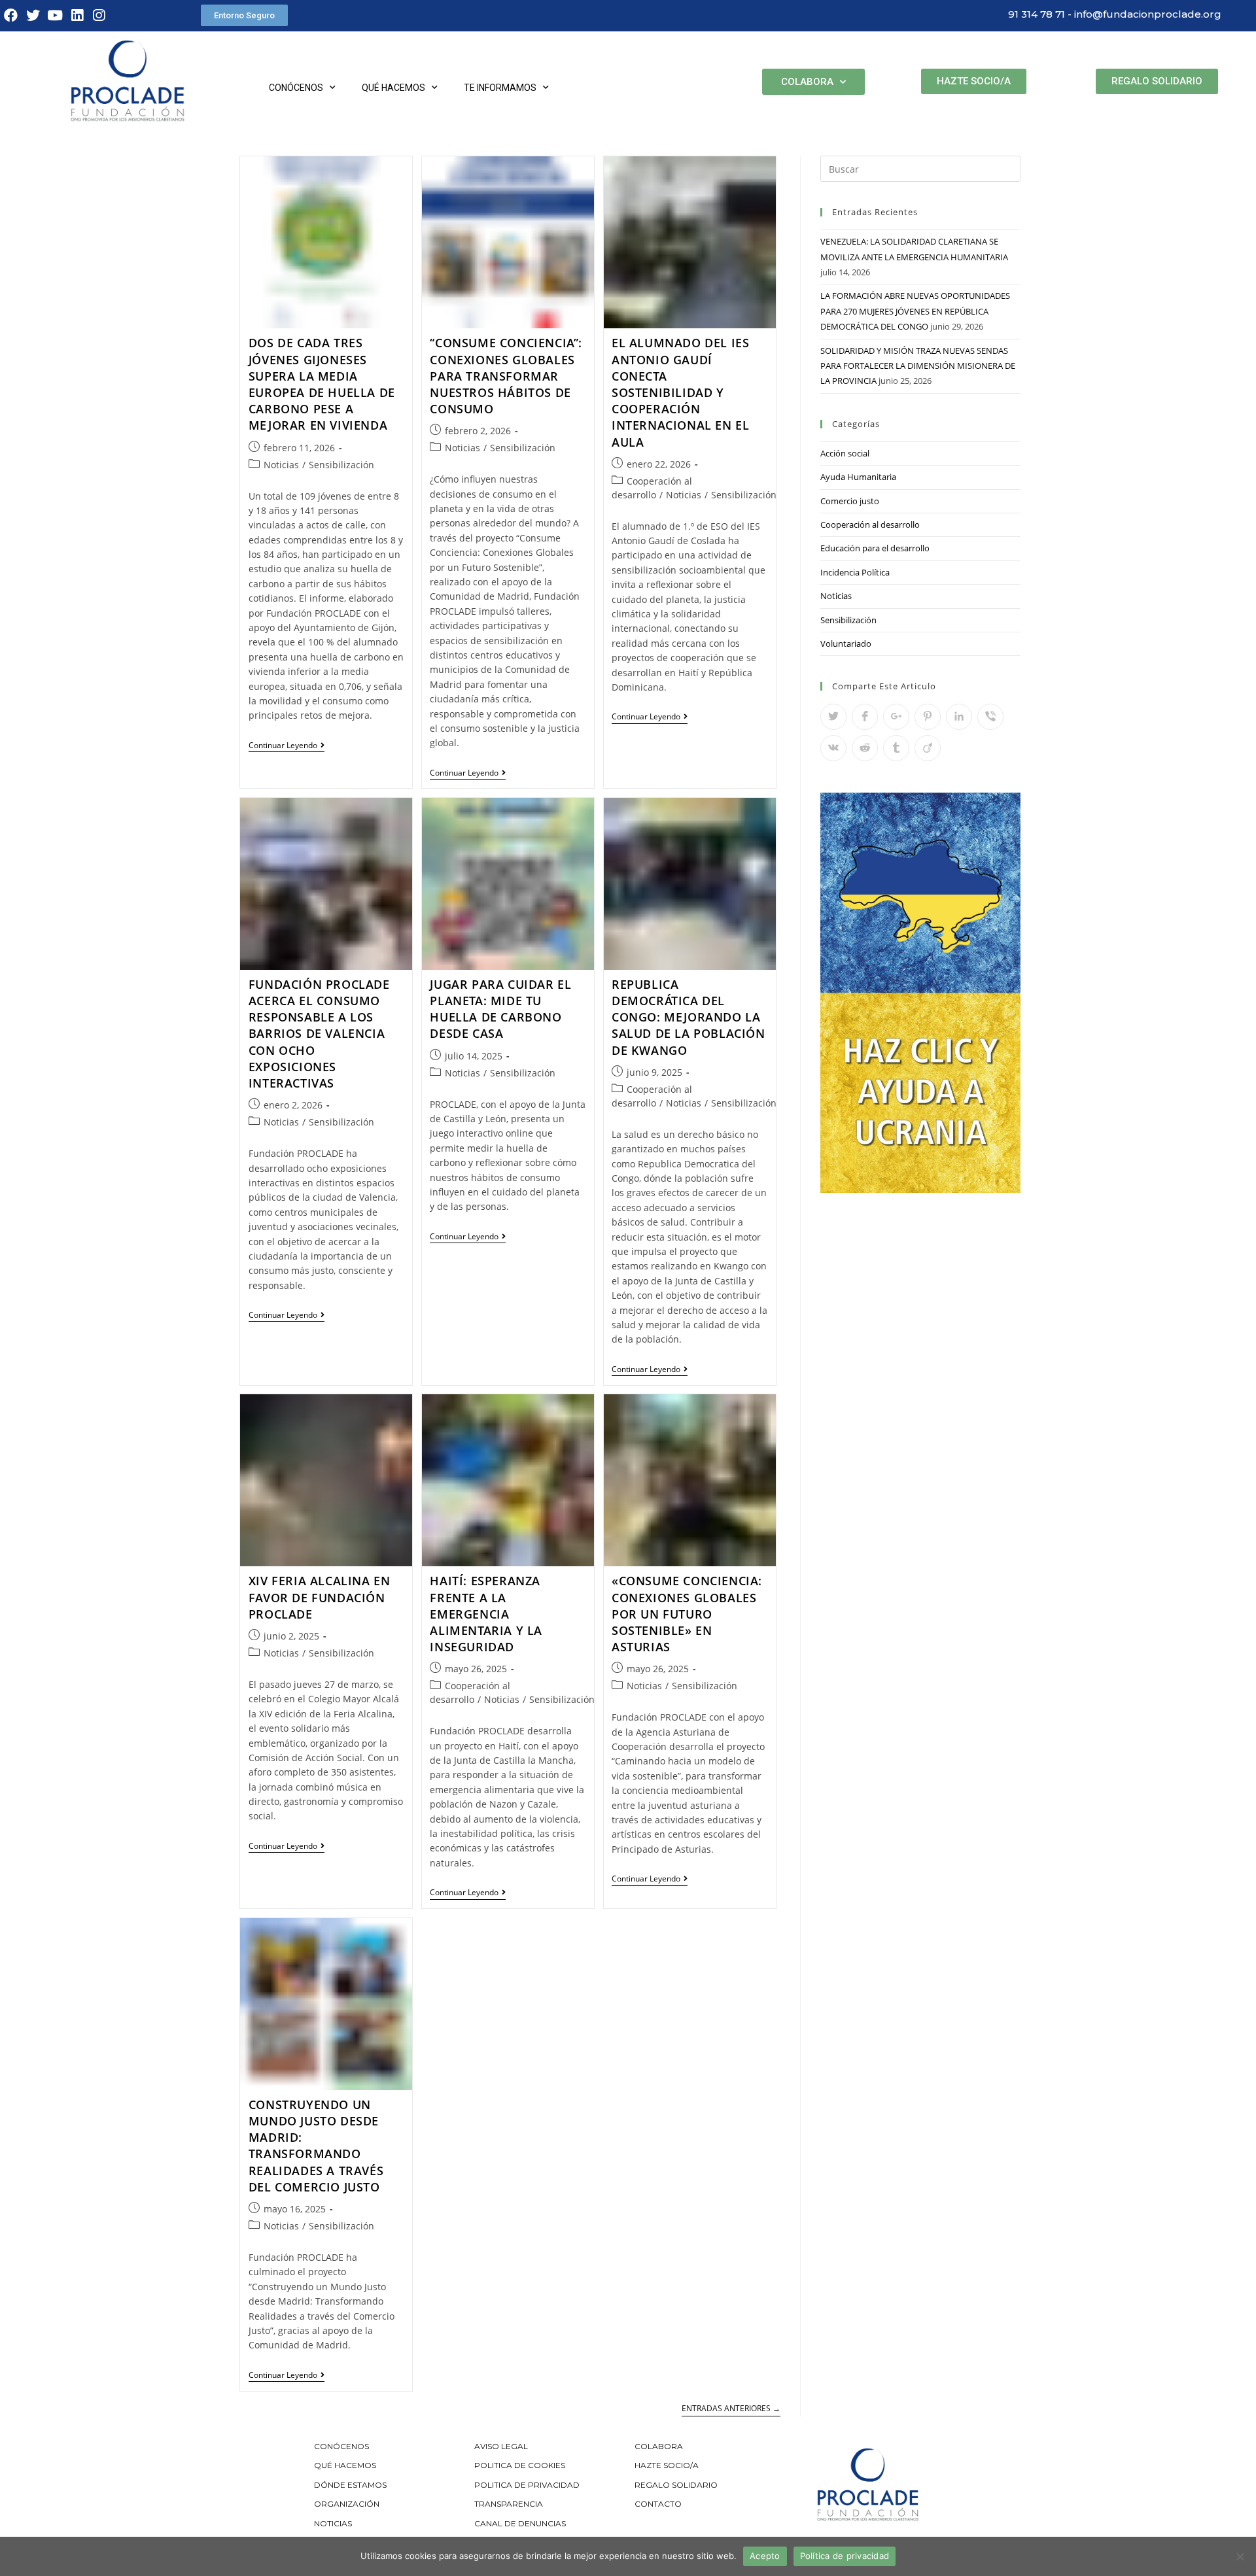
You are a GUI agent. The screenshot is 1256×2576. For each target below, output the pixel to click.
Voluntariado (846, 644)
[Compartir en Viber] (990, 717)
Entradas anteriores (731, 2409)
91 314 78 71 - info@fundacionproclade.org (1115, 14)
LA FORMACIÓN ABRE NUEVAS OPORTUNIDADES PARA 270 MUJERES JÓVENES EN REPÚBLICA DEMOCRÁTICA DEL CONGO (915, 311)
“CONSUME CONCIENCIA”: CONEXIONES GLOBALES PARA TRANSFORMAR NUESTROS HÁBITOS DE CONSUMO (506, 376)
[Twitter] (33, 16)
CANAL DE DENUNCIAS (520, 2523)
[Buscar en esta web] (920, 168)
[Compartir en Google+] (896, 717)
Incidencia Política (855, 572)
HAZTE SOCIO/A (667, 2465)
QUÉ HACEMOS (345, 2465)
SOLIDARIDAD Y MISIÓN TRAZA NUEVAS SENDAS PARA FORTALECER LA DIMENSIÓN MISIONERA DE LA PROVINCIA (918, 366)
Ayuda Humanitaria (858, 477)
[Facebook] (11, 16)
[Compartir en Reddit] (865, 748)
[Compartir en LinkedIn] (959, 717)
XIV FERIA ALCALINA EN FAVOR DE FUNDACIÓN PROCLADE (320, 1597)
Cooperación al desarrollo (870, 524)
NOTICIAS (333, 2523)
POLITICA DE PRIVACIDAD (528, 2485)
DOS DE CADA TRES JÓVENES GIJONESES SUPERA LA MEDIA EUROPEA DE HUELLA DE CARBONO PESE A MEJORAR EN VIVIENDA (322, 384)
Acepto (765, 2556)
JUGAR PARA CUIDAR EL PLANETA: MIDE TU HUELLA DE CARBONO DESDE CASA (500, 1009)
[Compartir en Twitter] (833, 717)
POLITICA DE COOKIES (520, 2465)
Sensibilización (341, 465)
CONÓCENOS (341, 2446)
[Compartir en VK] (833, 748)
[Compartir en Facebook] (865, 717)
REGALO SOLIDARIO (676, 2485)
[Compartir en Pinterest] (928, 717)
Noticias (281, 465)
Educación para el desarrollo (875, 548)
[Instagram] (99, 16)
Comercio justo (850, 501)
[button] (244, 15)
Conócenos (296, 88)
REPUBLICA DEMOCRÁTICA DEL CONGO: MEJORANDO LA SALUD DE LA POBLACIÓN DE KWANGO (689, 1017)
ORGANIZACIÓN (347, 2504)
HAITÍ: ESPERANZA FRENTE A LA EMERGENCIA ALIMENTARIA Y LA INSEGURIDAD (486, 1614)
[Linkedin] (77, 16)
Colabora (807, 82)
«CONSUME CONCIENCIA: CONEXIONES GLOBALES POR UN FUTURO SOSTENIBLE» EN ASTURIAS (687, 1614)
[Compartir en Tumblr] (896, 748)
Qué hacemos (393, 88)
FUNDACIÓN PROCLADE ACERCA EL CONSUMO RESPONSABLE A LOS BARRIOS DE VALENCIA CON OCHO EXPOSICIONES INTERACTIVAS (319, 1034)
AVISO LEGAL (501, 2446)
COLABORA (659, 2446)
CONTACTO (658, 2504)
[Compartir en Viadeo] (928, 748)
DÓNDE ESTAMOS (350, 2485)
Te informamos (500, 88)
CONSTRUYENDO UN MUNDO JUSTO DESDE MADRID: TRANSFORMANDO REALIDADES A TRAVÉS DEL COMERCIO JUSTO (316, 2146)
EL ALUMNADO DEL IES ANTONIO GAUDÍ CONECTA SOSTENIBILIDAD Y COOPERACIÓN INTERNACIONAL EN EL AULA (680, 392)
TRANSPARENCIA (510, 2504)
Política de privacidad (845, 2556)
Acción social (845, 453)
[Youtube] (55, 16)
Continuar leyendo (287, 746)
